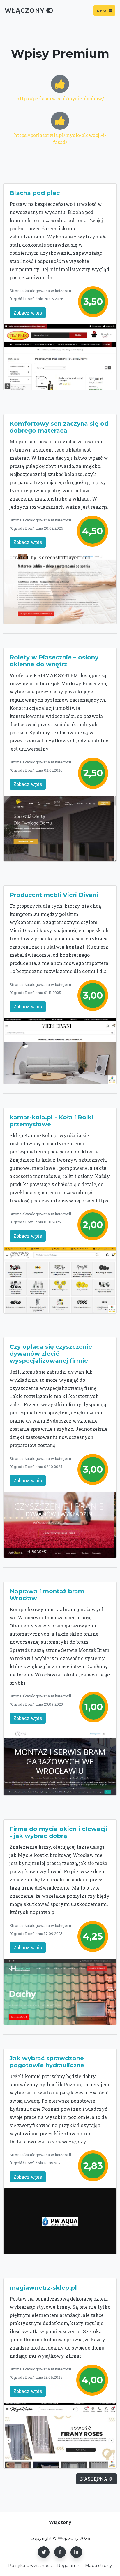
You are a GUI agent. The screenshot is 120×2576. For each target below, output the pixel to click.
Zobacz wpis (28, 313)
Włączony (25, 10)
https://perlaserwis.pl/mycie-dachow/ (60, 98)
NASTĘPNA (94, 2479)
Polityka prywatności (30, 2566)
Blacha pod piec (35, 193)
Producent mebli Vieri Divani (54, 895)
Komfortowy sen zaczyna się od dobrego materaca (59, 427)
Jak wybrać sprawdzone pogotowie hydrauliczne (47, 2062)
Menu (102, 10)
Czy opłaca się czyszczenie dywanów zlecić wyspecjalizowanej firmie (51, 1354)
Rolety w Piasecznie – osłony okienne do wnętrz (54, 661)
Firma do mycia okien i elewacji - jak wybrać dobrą (59, 1832)
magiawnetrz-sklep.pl (43, 2288)
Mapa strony (98, 2566)
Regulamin (69, 2566)
